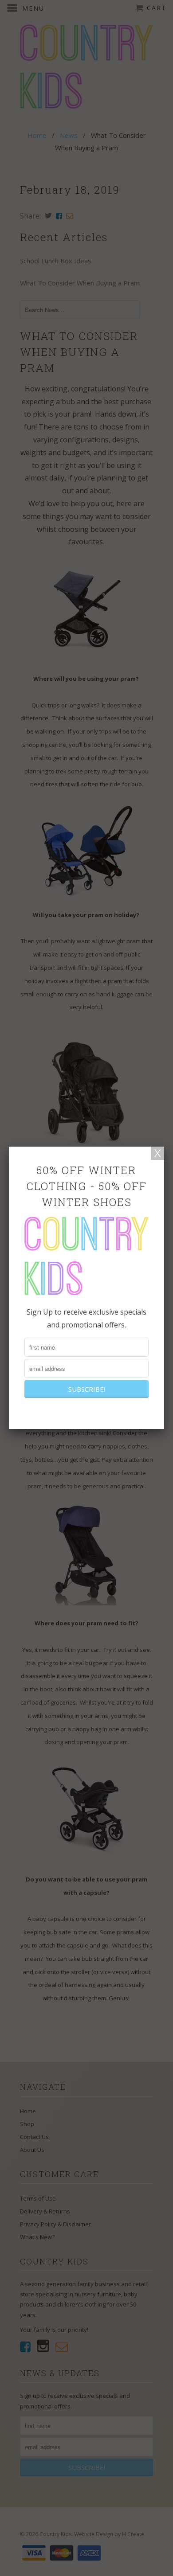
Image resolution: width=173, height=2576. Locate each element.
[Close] (157, 1153)
